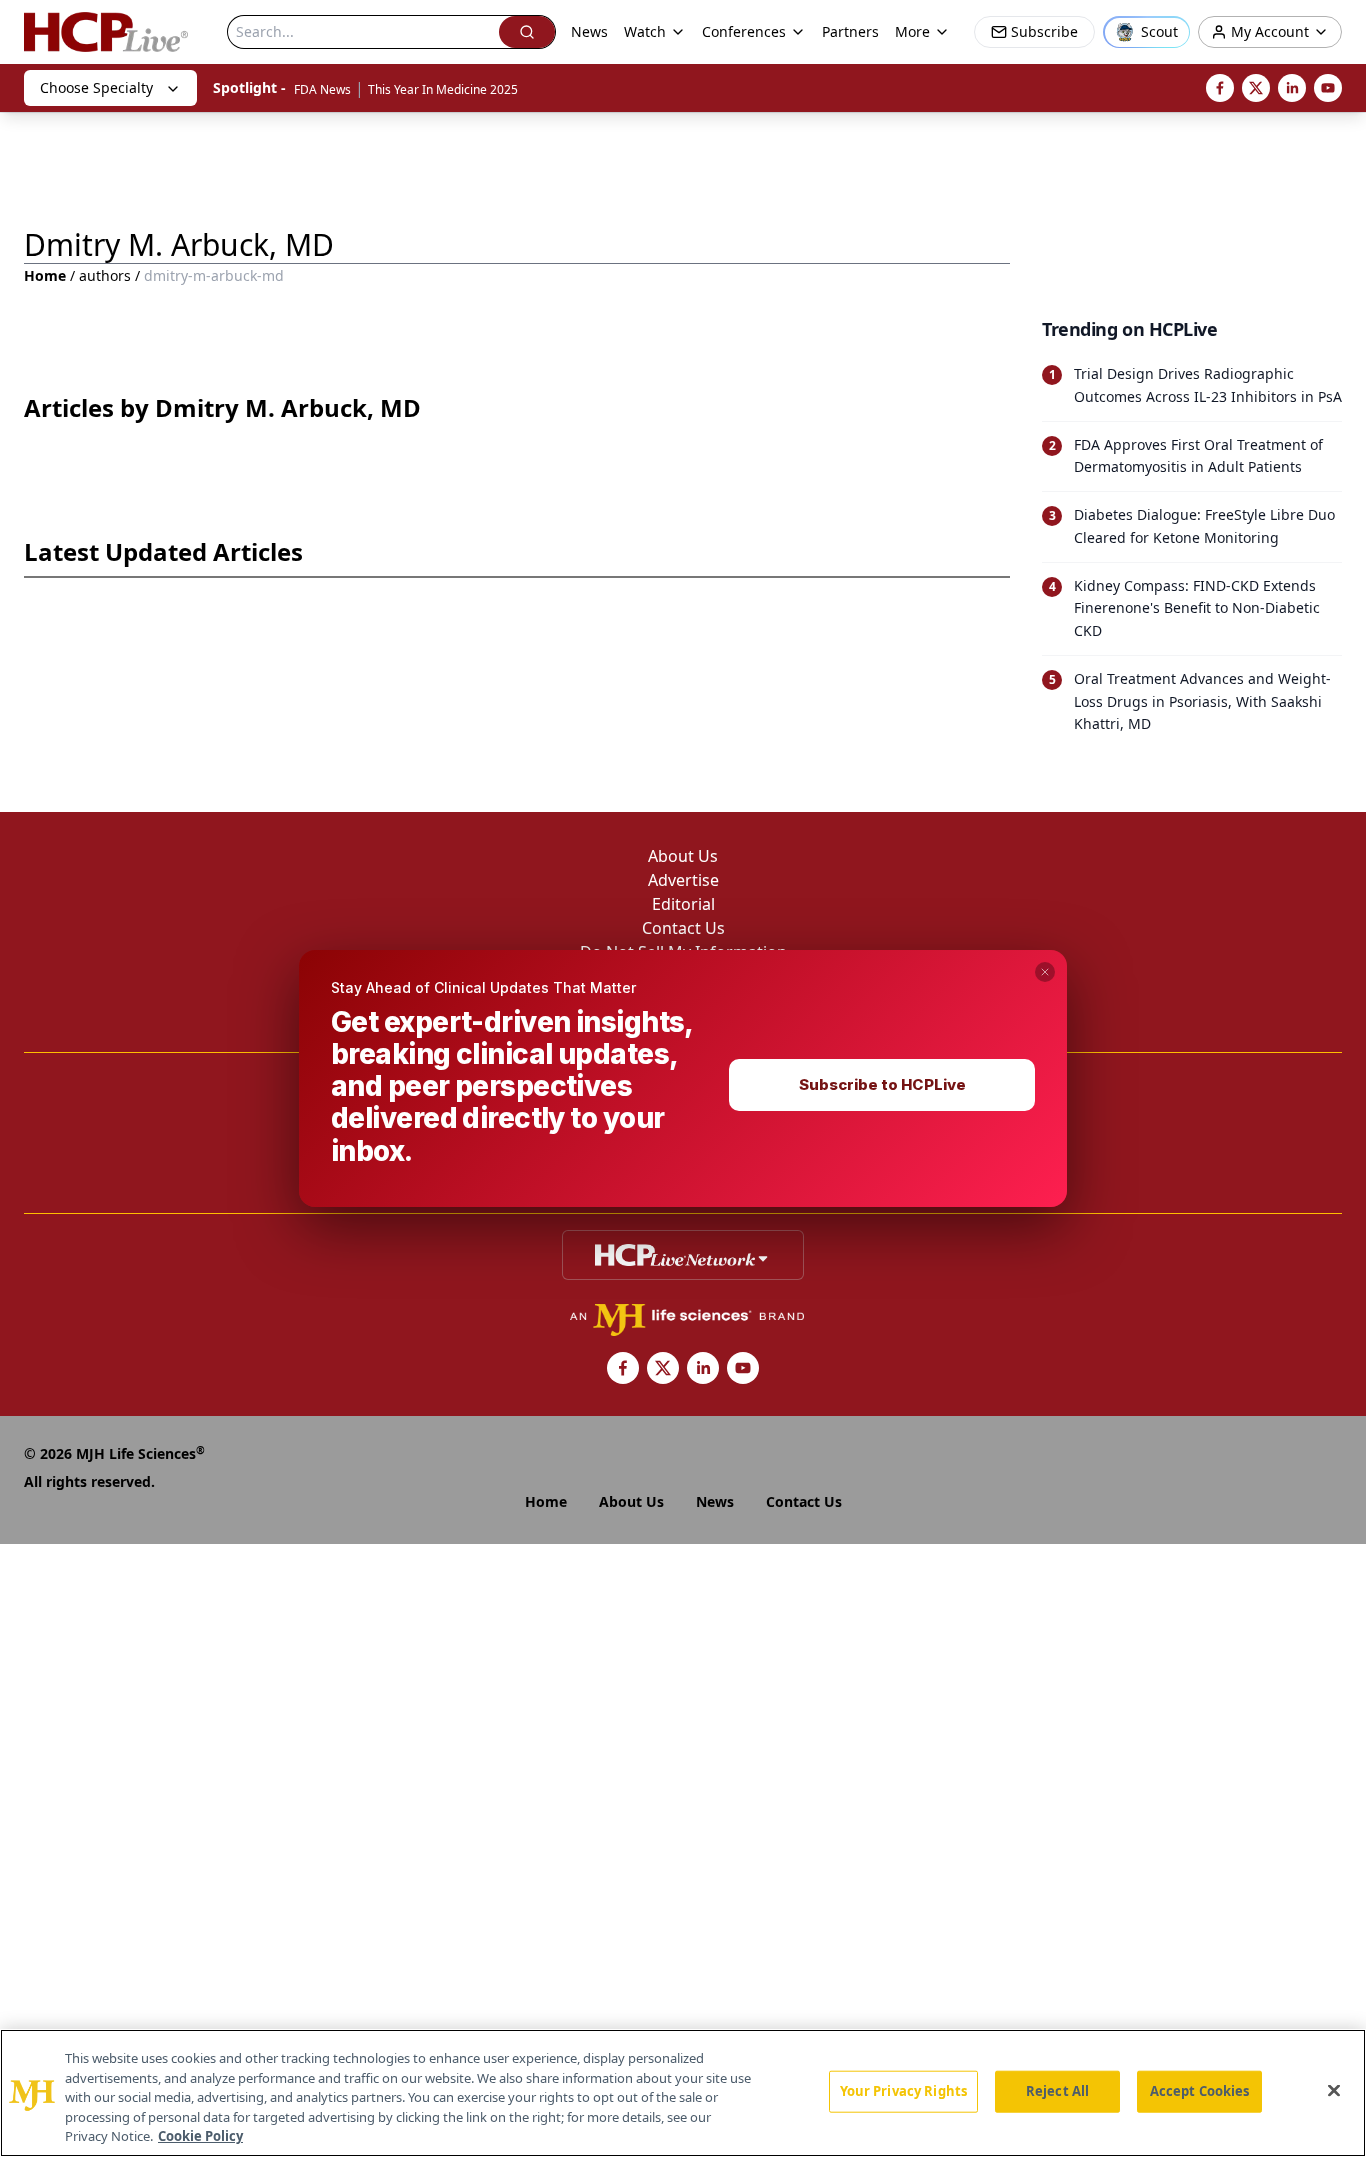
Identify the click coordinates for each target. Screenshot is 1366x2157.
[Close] (1334, 2091)
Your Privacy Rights (903, 2091)
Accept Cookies (1200, 2091)
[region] (683, 2093)
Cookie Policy (200, 2136)
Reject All (1057, 2091)
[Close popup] (1045, 972)
